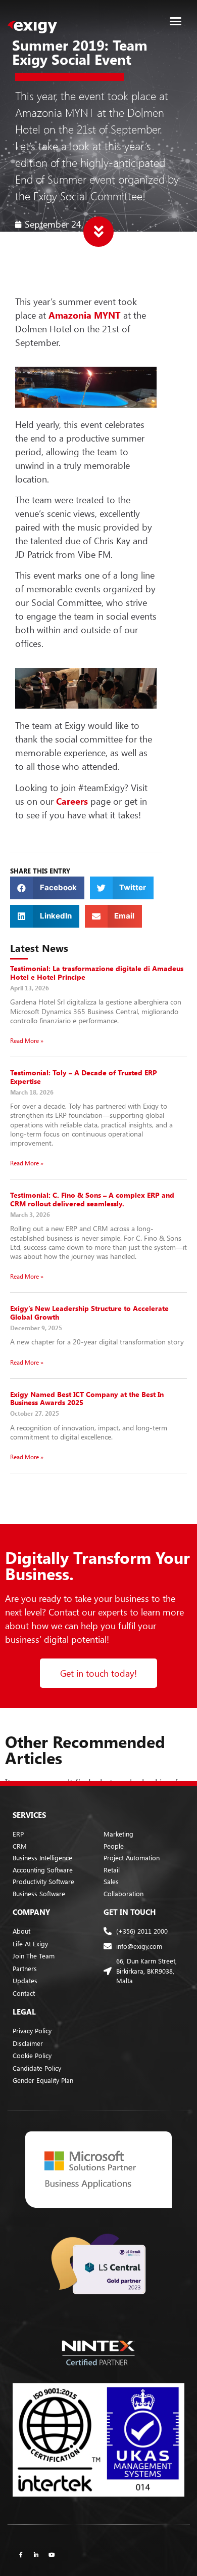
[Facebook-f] (21, 2554)
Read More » (27, 1040)
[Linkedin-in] (36, 2554)
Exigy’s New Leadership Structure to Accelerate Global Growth (89, 1313)
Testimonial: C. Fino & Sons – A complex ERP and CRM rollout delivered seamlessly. (92, 1199)
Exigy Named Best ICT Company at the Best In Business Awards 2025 (87, 1399)
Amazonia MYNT (85, 315)
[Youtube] (52, 2554)
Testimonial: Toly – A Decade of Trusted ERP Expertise (84, 1077)
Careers (72, 801)
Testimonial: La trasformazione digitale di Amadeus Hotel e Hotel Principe (97, 973)
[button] (176, 21)
